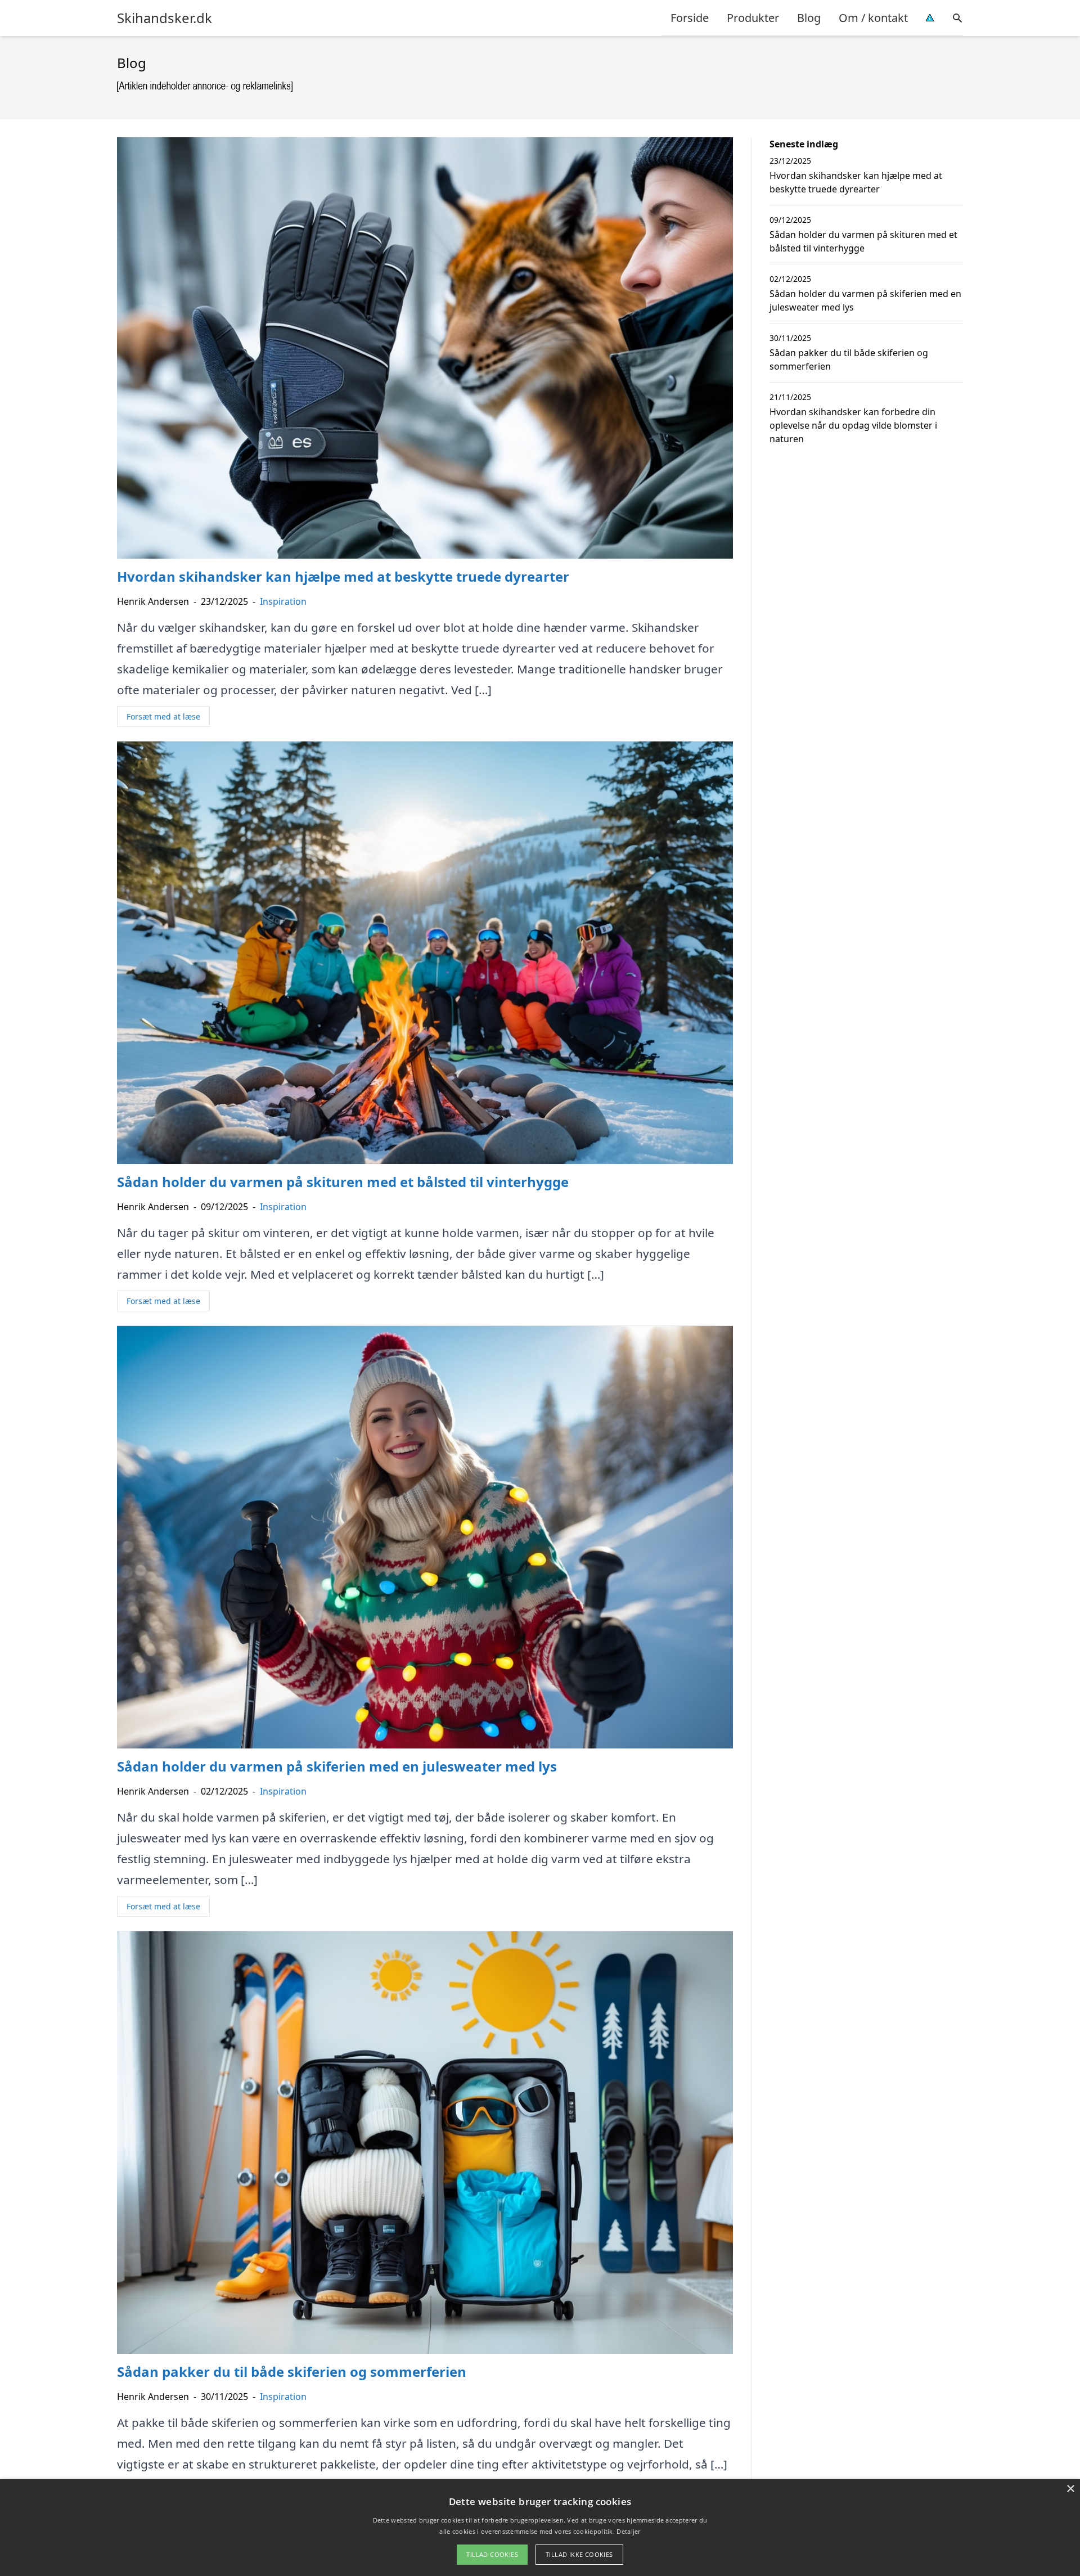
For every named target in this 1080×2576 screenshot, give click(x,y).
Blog (809, 18)
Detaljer (628, 2531)
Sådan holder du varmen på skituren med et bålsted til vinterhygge (863, 241)
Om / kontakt (873, 18)
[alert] (540, 2528)
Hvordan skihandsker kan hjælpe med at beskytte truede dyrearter (856, 182)
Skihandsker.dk (165, 18)
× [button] (1070, 2489)
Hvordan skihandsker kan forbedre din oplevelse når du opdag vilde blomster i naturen (853, 425)
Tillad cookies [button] (492, 2554)
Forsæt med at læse (163, 716)
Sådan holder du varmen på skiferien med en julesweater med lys (865, 300)
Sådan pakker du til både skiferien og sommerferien (849, 359)
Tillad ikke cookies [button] (579, 2554)
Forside (690, 18)
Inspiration (283, 601)
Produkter (753, 18)
